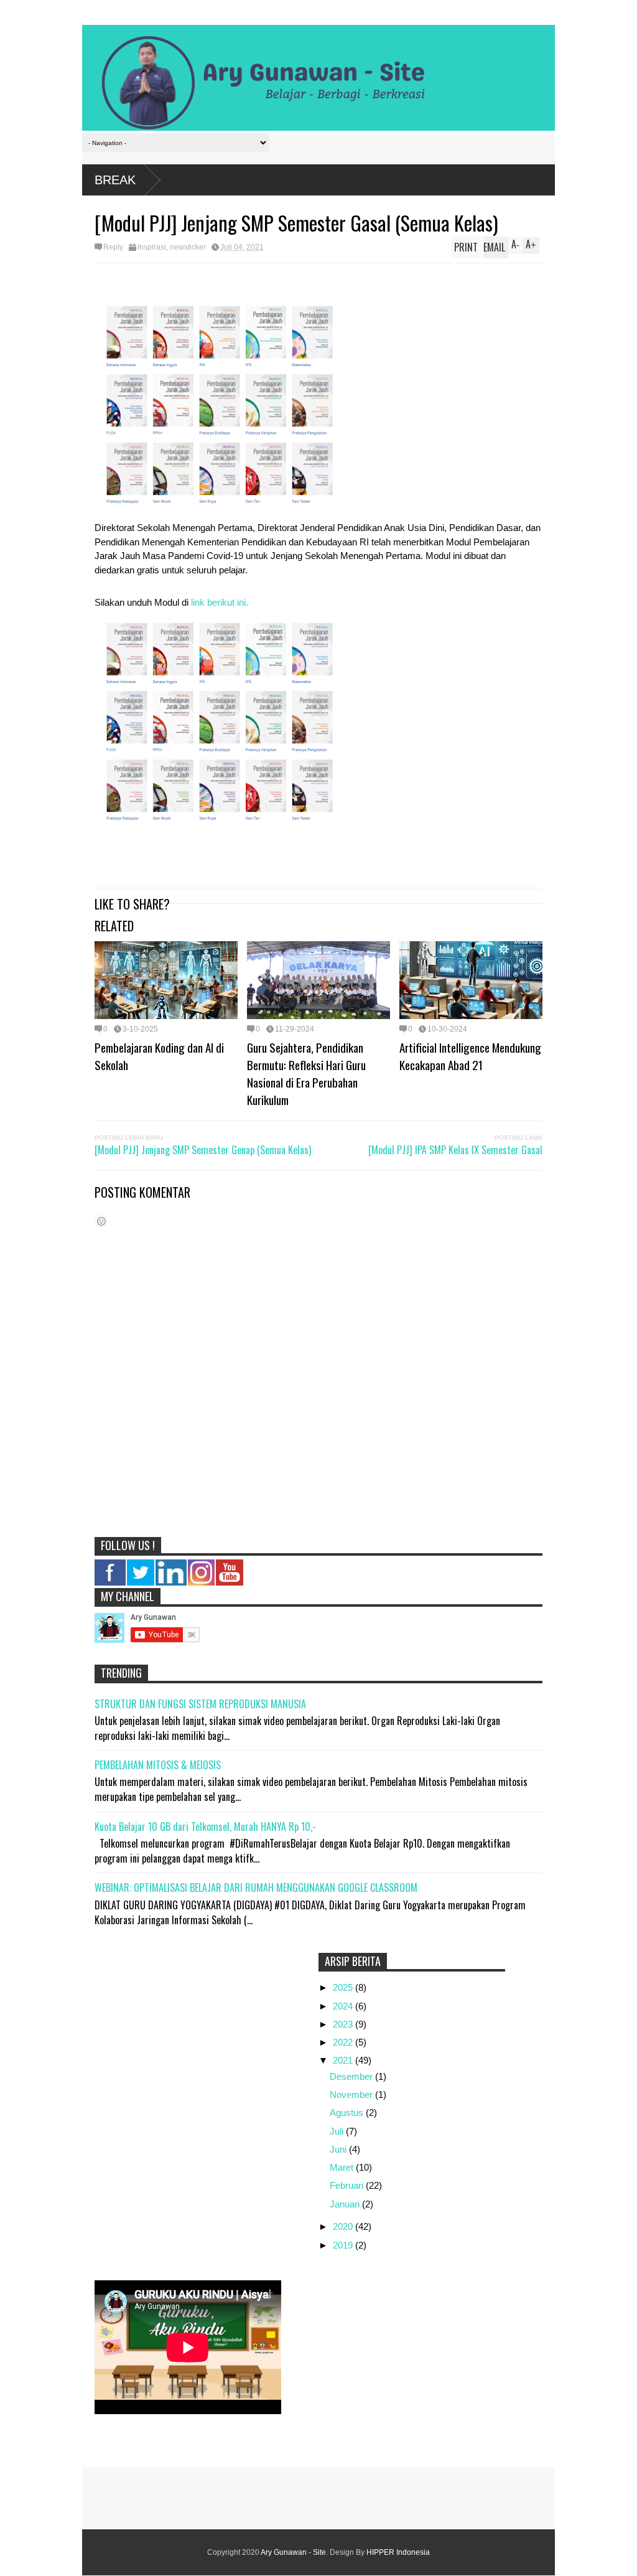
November (352, 2094)
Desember (352, 2076)
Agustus (348, 2113)
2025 (344, 1987)
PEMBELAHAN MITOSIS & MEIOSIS (158, 1765)
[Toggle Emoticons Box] (101, 1221)
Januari (346, 2204)
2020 (344, 2226)
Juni (339, 2149)
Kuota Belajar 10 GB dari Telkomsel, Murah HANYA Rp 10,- (205, 1826)
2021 (344, 2060)
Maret (343, 2167)
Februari (348, 2185)
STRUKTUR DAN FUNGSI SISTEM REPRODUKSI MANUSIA (200, 1704)
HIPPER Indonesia (398, 2552)
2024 (344, 2006)
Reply (113, 247)
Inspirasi (152, 247)
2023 (344, 2024)
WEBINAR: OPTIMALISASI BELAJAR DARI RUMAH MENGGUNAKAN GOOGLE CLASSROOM (256, 1887)
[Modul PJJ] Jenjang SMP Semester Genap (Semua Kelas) (203, 1150)
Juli (338, 2131)
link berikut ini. (220, 602)
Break (115, 180)
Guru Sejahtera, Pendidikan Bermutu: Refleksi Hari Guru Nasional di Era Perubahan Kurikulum (306, 1073)
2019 (344, 2245)
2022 (344, 2042)
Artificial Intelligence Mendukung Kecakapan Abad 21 (470, 1056)
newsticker (188, 247)
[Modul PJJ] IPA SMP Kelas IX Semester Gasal (455, 1150)
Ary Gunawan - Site (293, 2552)
